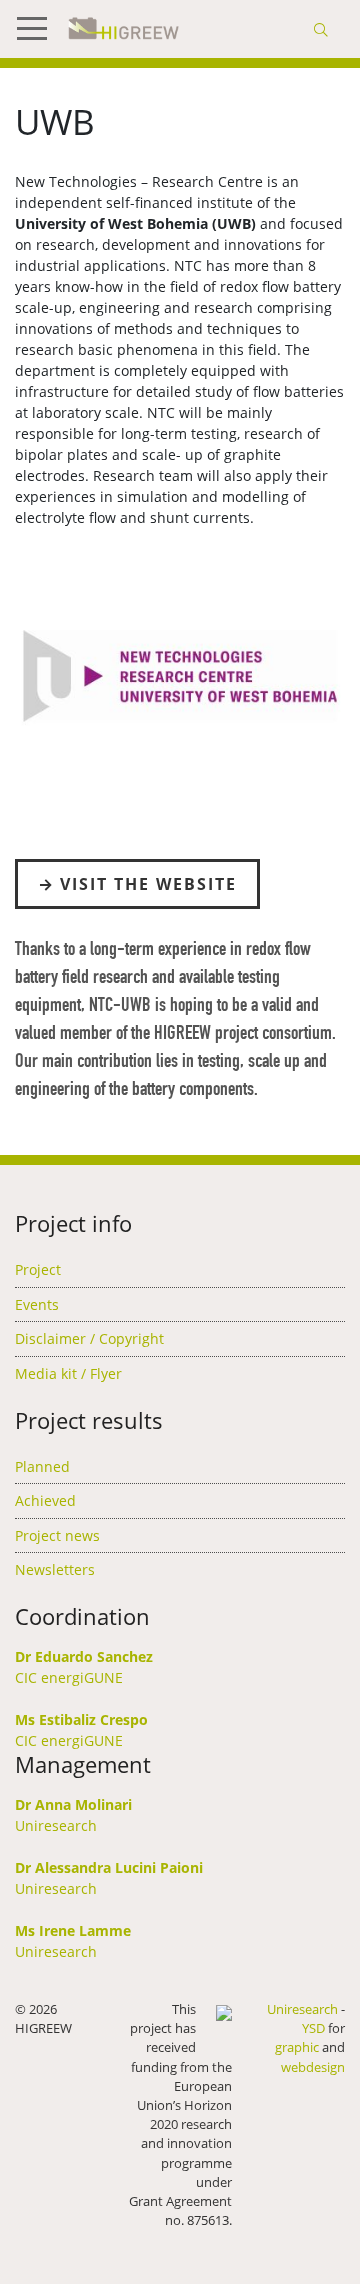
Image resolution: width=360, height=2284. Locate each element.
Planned (42, 1466)
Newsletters (55, 1569)
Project (38, 1269)
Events (37, 1304)
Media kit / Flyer (68, 1373)
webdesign (313, 2067)
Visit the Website (148, 884)
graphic (297, 2047)
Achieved (45, 1500)
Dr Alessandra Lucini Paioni (109, 1867)
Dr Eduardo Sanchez (84, 1656)
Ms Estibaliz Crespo (81, 1719)
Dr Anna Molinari (73, 1804)
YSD (313, 2028)
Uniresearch (56, 1825)
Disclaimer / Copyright (89, 1338)
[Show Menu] (40, 29)
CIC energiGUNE (69, 1677)
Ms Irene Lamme (73, 1930)
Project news (57, 1535)
